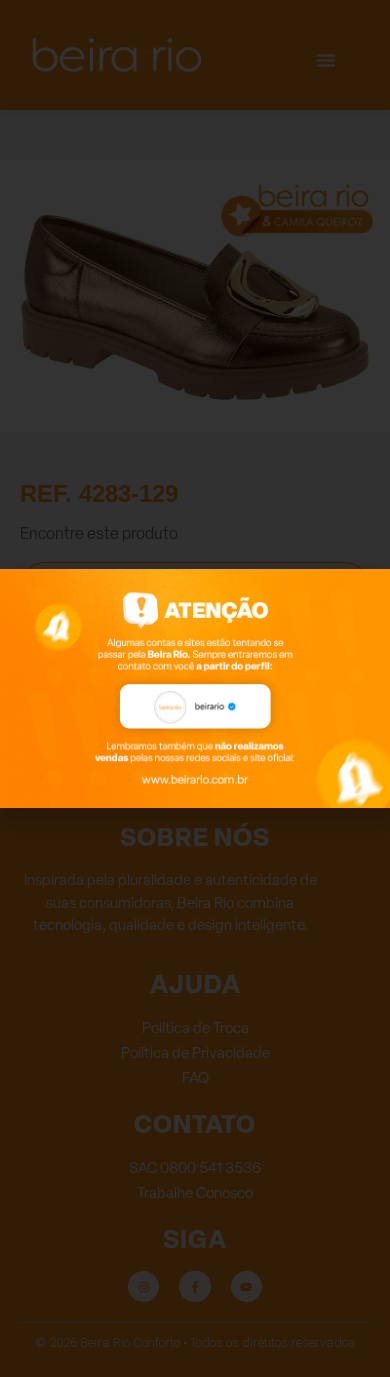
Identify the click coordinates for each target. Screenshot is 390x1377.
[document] (195, 688)
